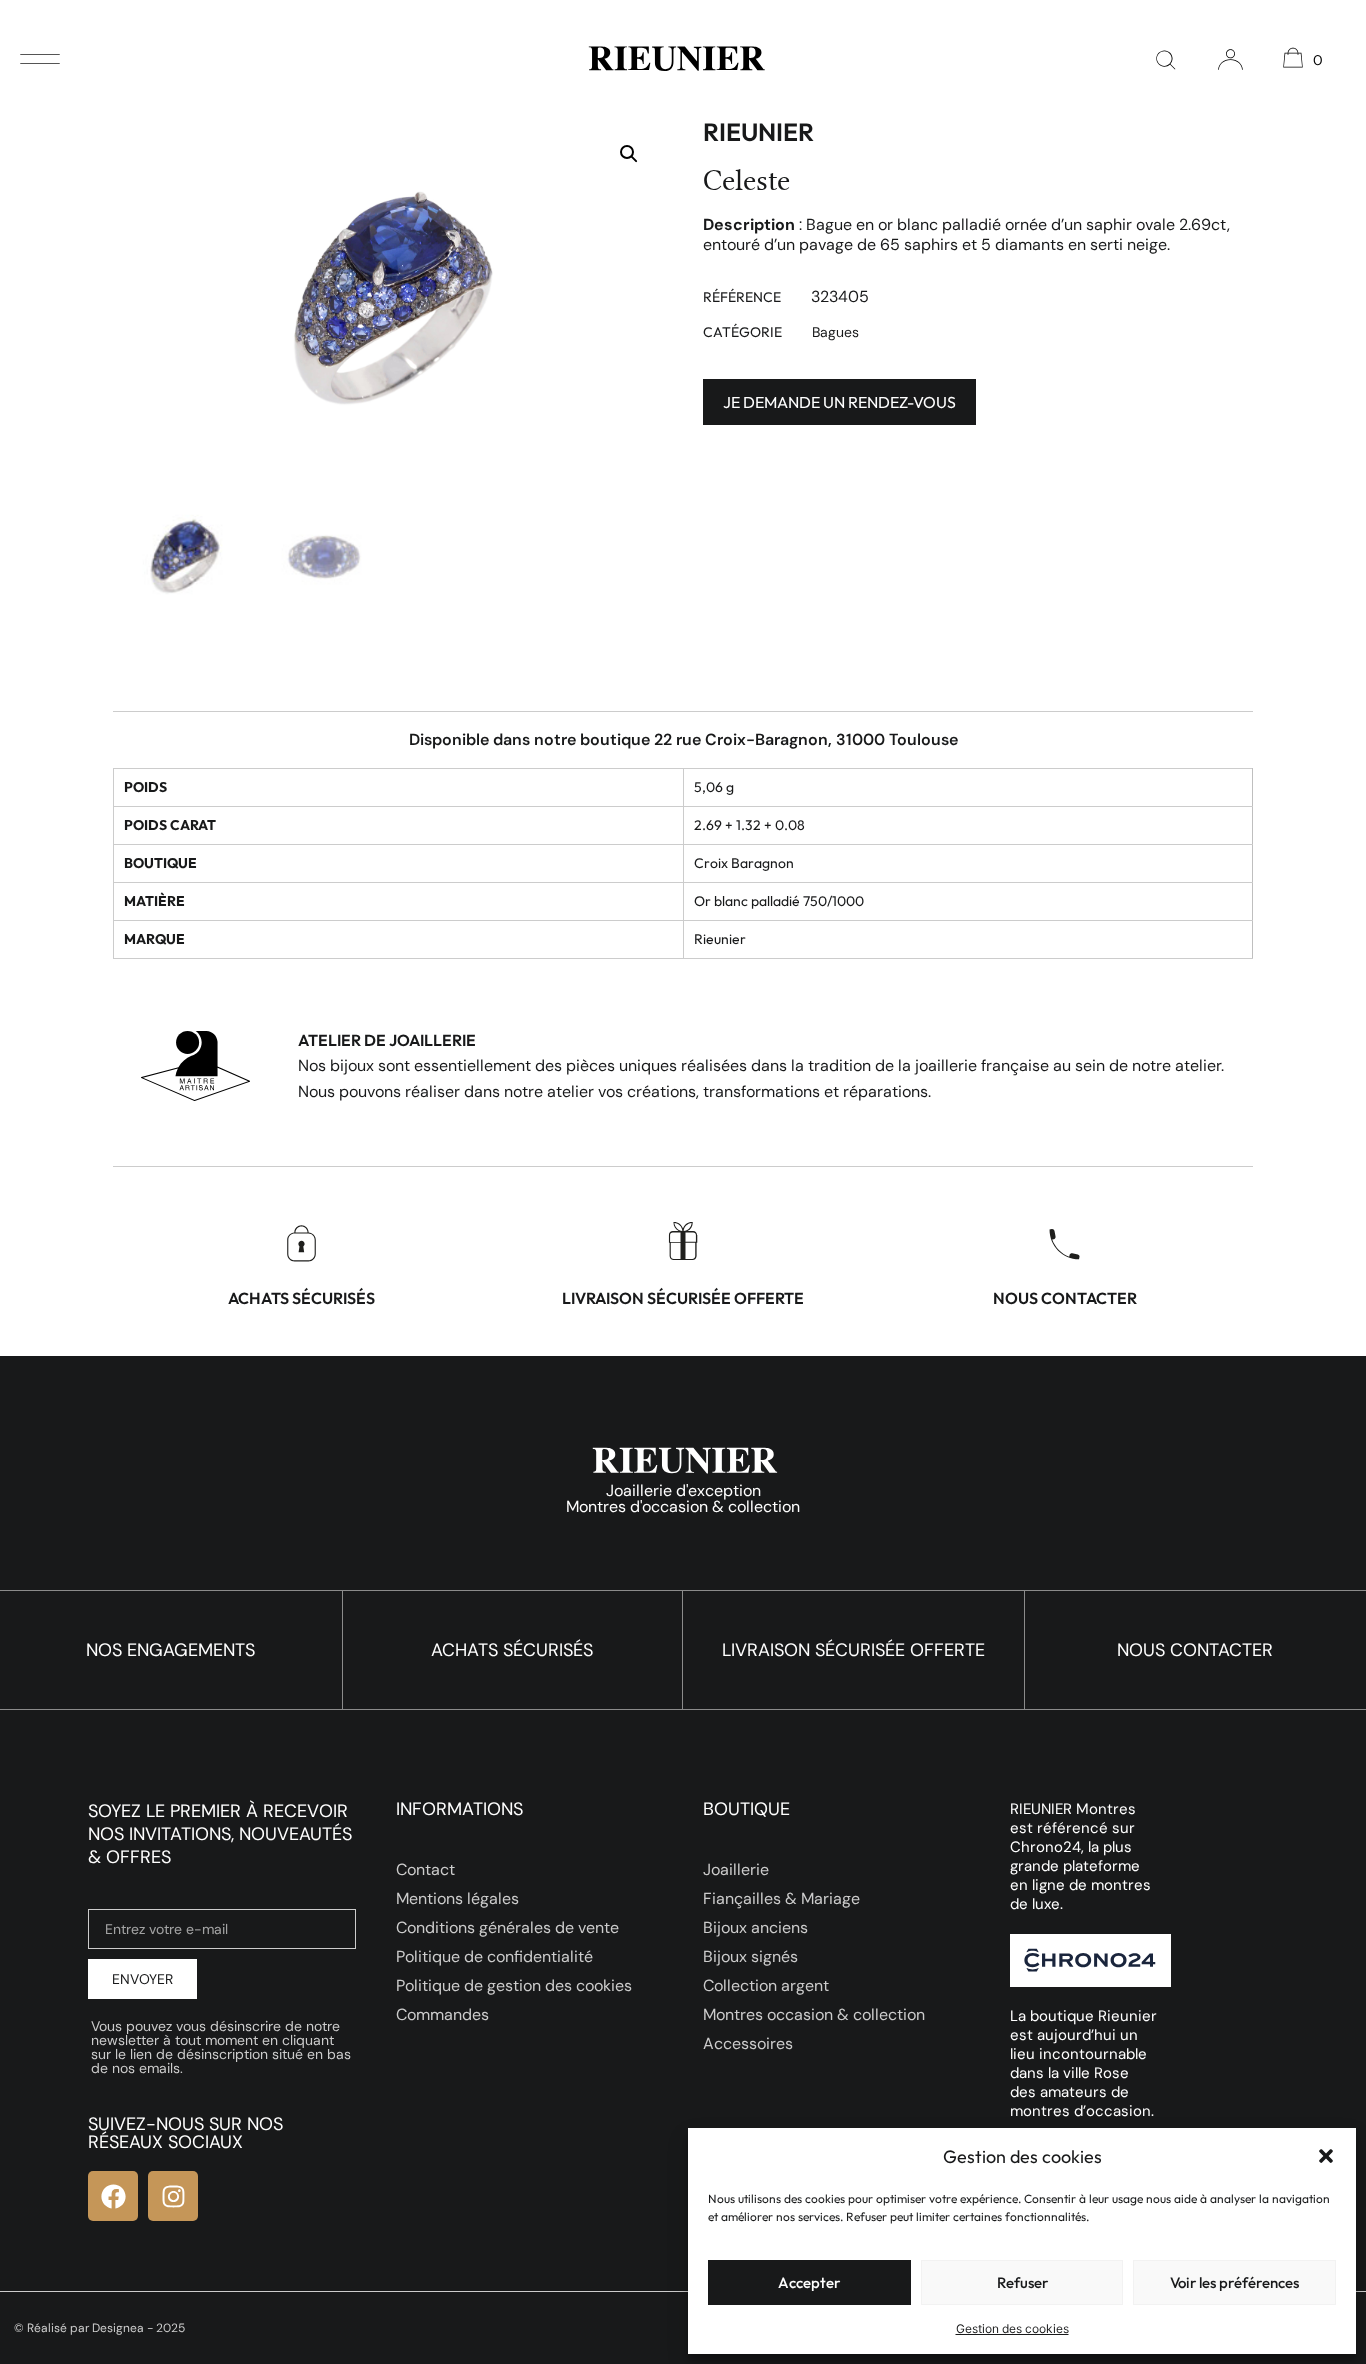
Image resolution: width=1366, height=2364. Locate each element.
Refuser (1022, 2282)
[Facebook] (113, 2196)
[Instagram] (173, 2196)
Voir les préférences (1234, 2282)
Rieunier (758, 132)
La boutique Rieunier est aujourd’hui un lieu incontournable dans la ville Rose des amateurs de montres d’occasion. (1083, 2063)
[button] (1326, 2156)
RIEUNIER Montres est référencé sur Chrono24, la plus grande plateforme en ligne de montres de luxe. (1080, 1856)
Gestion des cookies (1012, 2328)
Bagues (835, 332)
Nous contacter (1065, 1298)
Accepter (809, 2282)
